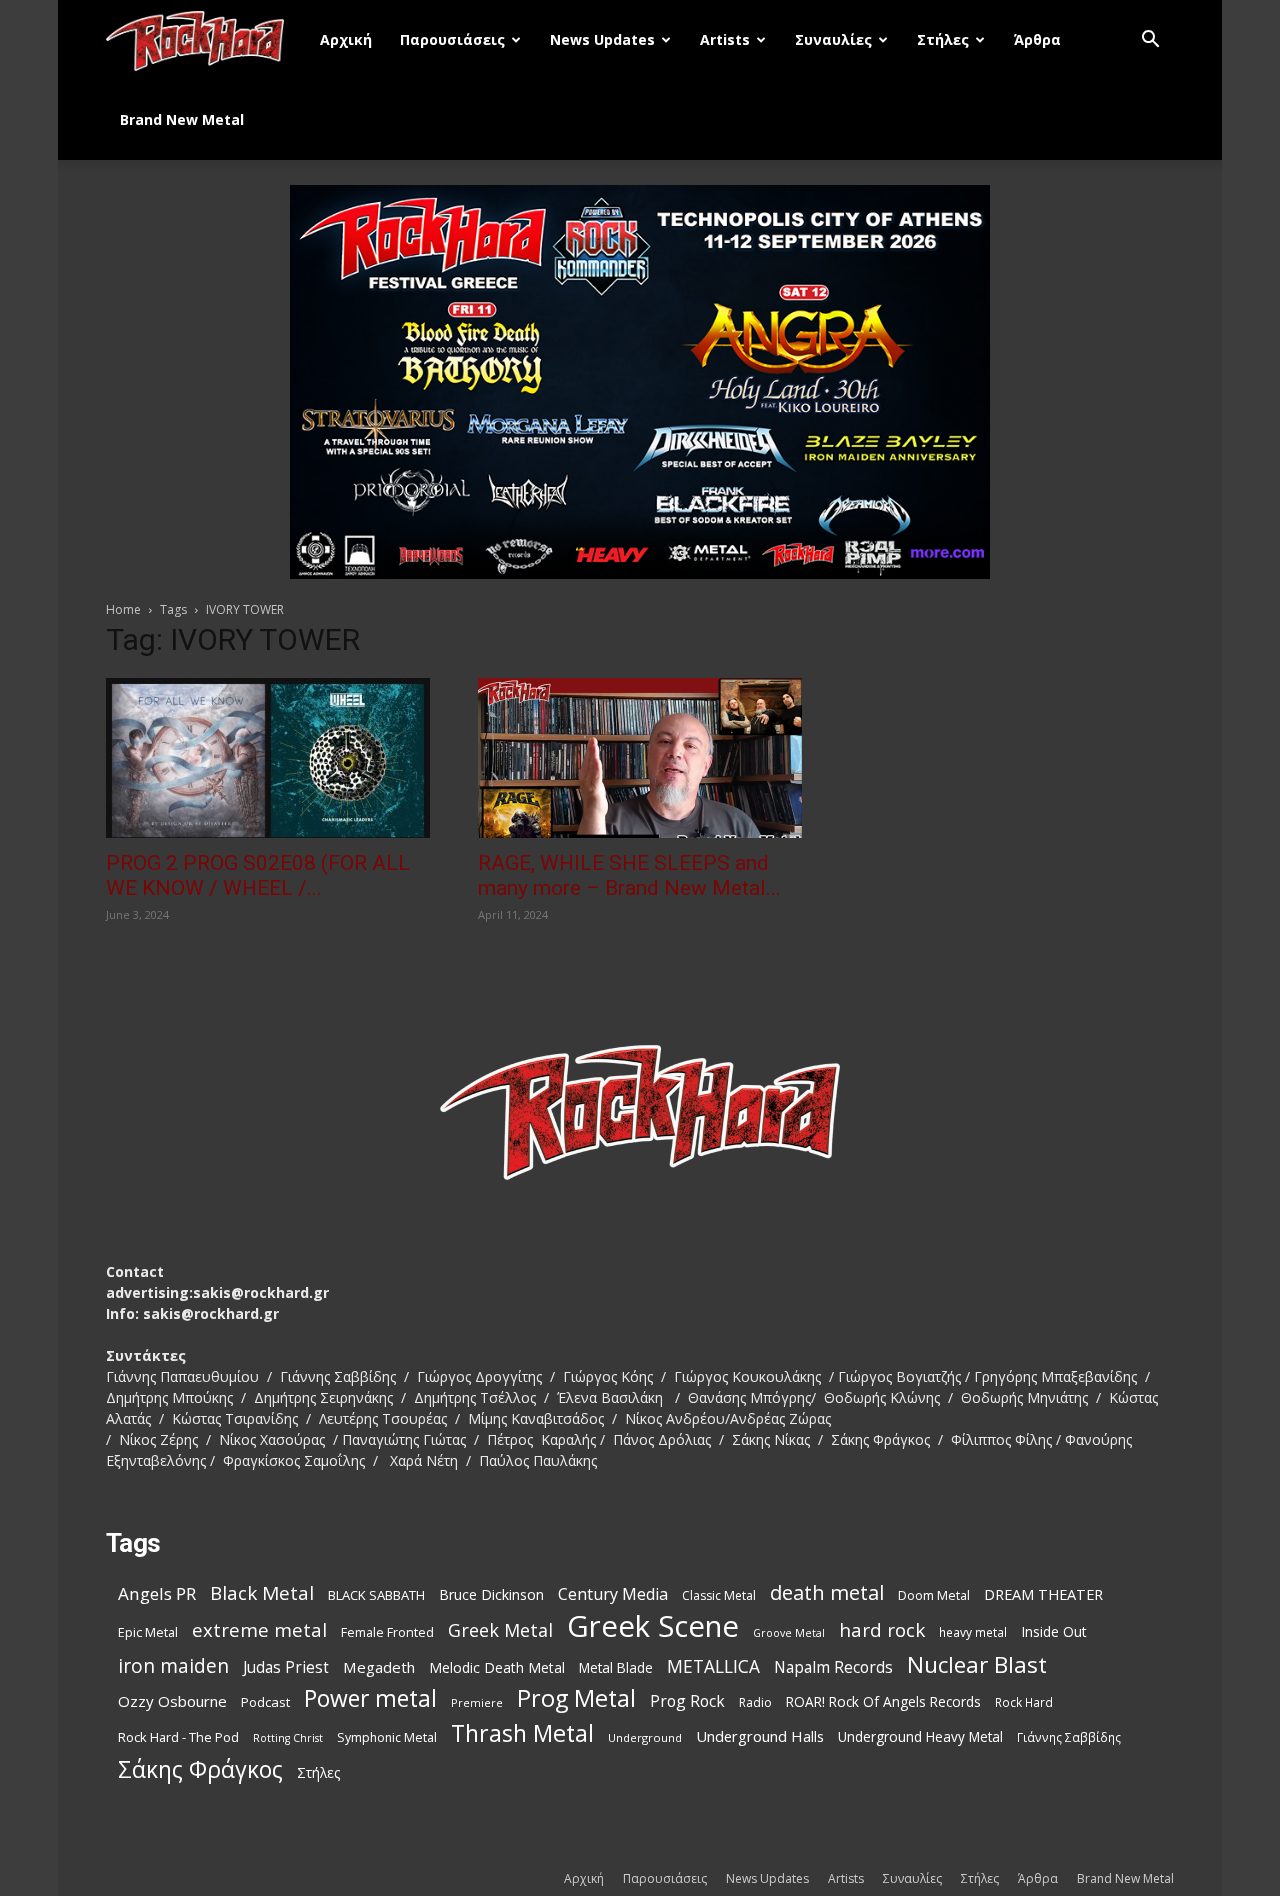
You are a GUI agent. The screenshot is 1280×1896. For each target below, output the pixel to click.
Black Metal (262, 1593)
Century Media (613, 1594)
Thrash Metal (522, 1733)
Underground (645, 1737)
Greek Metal (500, 1630)
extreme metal (259, 1629)
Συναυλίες (833, 39)
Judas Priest (286, 1667)
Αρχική (346, 39)
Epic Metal (148, 1632)
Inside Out (1054, 1631)
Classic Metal (719, 1595)
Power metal (370, 1698)
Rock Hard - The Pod (178, 1737)
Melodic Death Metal (497, 1667)
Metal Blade (616, 1667)
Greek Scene (653, 1626)
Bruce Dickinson (491, 1594)
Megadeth (379, 1667)
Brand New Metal (182, 119)
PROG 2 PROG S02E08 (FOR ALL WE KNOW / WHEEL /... (258, 875)
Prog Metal (576, 1698)
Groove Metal (789, 1633)
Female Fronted (387, 1632)
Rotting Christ (288, 1738)
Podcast (265, 1702)
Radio (755, 1702)
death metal (827, 1592)
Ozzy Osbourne (172, 1701)
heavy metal (973, 1632)
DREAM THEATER (1043, 1594)
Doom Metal (934, 1595)
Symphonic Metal (387, 1737)
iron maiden (173, 1665)
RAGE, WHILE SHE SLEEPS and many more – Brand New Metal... (629, 875)
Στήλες (943, 39)
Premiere (477, 1702)
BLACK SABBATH (376, 1595)
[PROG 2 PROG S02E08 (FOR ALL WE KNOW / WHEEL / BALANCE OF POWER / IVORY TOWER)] (268, 758)
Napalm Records (833, 1667)
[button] (1150, 41)
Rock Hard (1024, 1702)
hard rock (882, 1630)
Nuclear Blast (977, 1664)
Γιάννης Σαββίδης (1069, 1737)
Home (123, 609)
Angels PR (157, 1593)
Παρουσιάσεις (452, 39)
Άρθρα (1037, 39)
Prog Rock (687, 1701)
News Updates (602, 39)
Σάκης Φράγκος (200, 1769)
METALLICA (713, 1666)
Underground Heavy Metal (920, 1736)
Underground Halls (760, 1736)
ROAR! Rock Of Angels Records (883, 1701)
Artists (725, 39)
